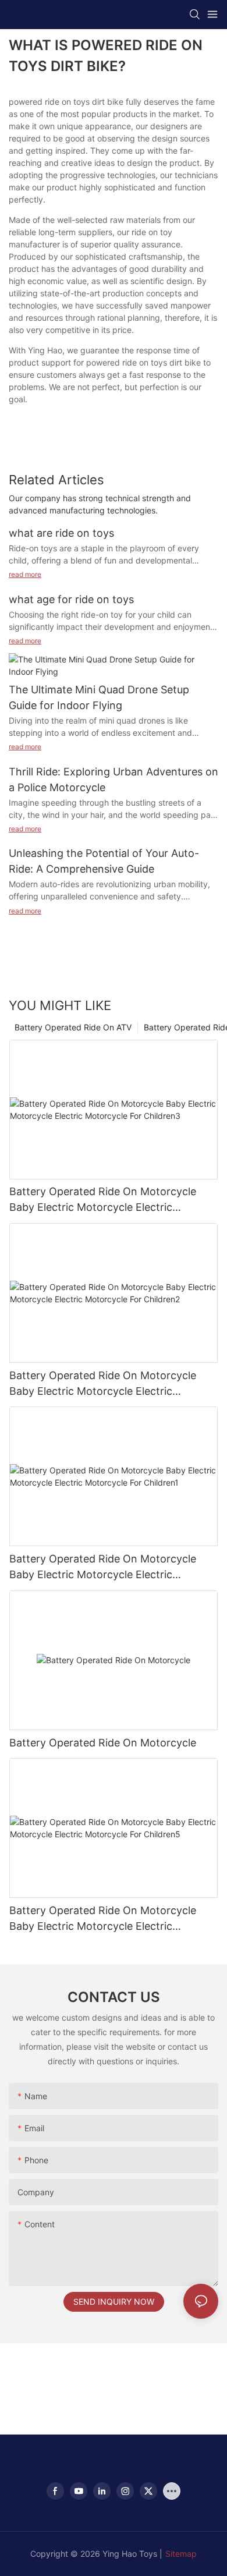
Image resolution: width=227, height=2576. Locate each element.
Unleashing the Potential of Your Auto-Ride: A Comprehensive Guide (104, 861)
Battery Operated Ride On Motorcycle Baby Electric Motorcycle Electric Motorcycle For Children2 (103, 1384)
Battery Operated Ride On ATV (73, 1027)
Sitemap (181, 2554)
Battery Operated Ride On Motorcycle (103, 1743)
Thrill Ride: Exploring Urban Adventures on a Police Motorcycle (114, 779)
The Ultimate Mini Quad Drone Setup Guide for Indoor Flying (99, 697)
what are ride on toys (61, 533)
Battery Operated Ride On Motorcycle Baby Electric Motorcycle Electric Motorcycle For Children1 (103, 1567)
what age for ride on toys (71, 599)
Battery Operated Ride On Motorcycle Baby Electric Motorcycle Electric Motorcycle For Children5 (103, 1919)
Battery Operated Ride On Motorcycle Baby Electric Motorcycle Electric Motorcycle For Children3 (103, 1200)
